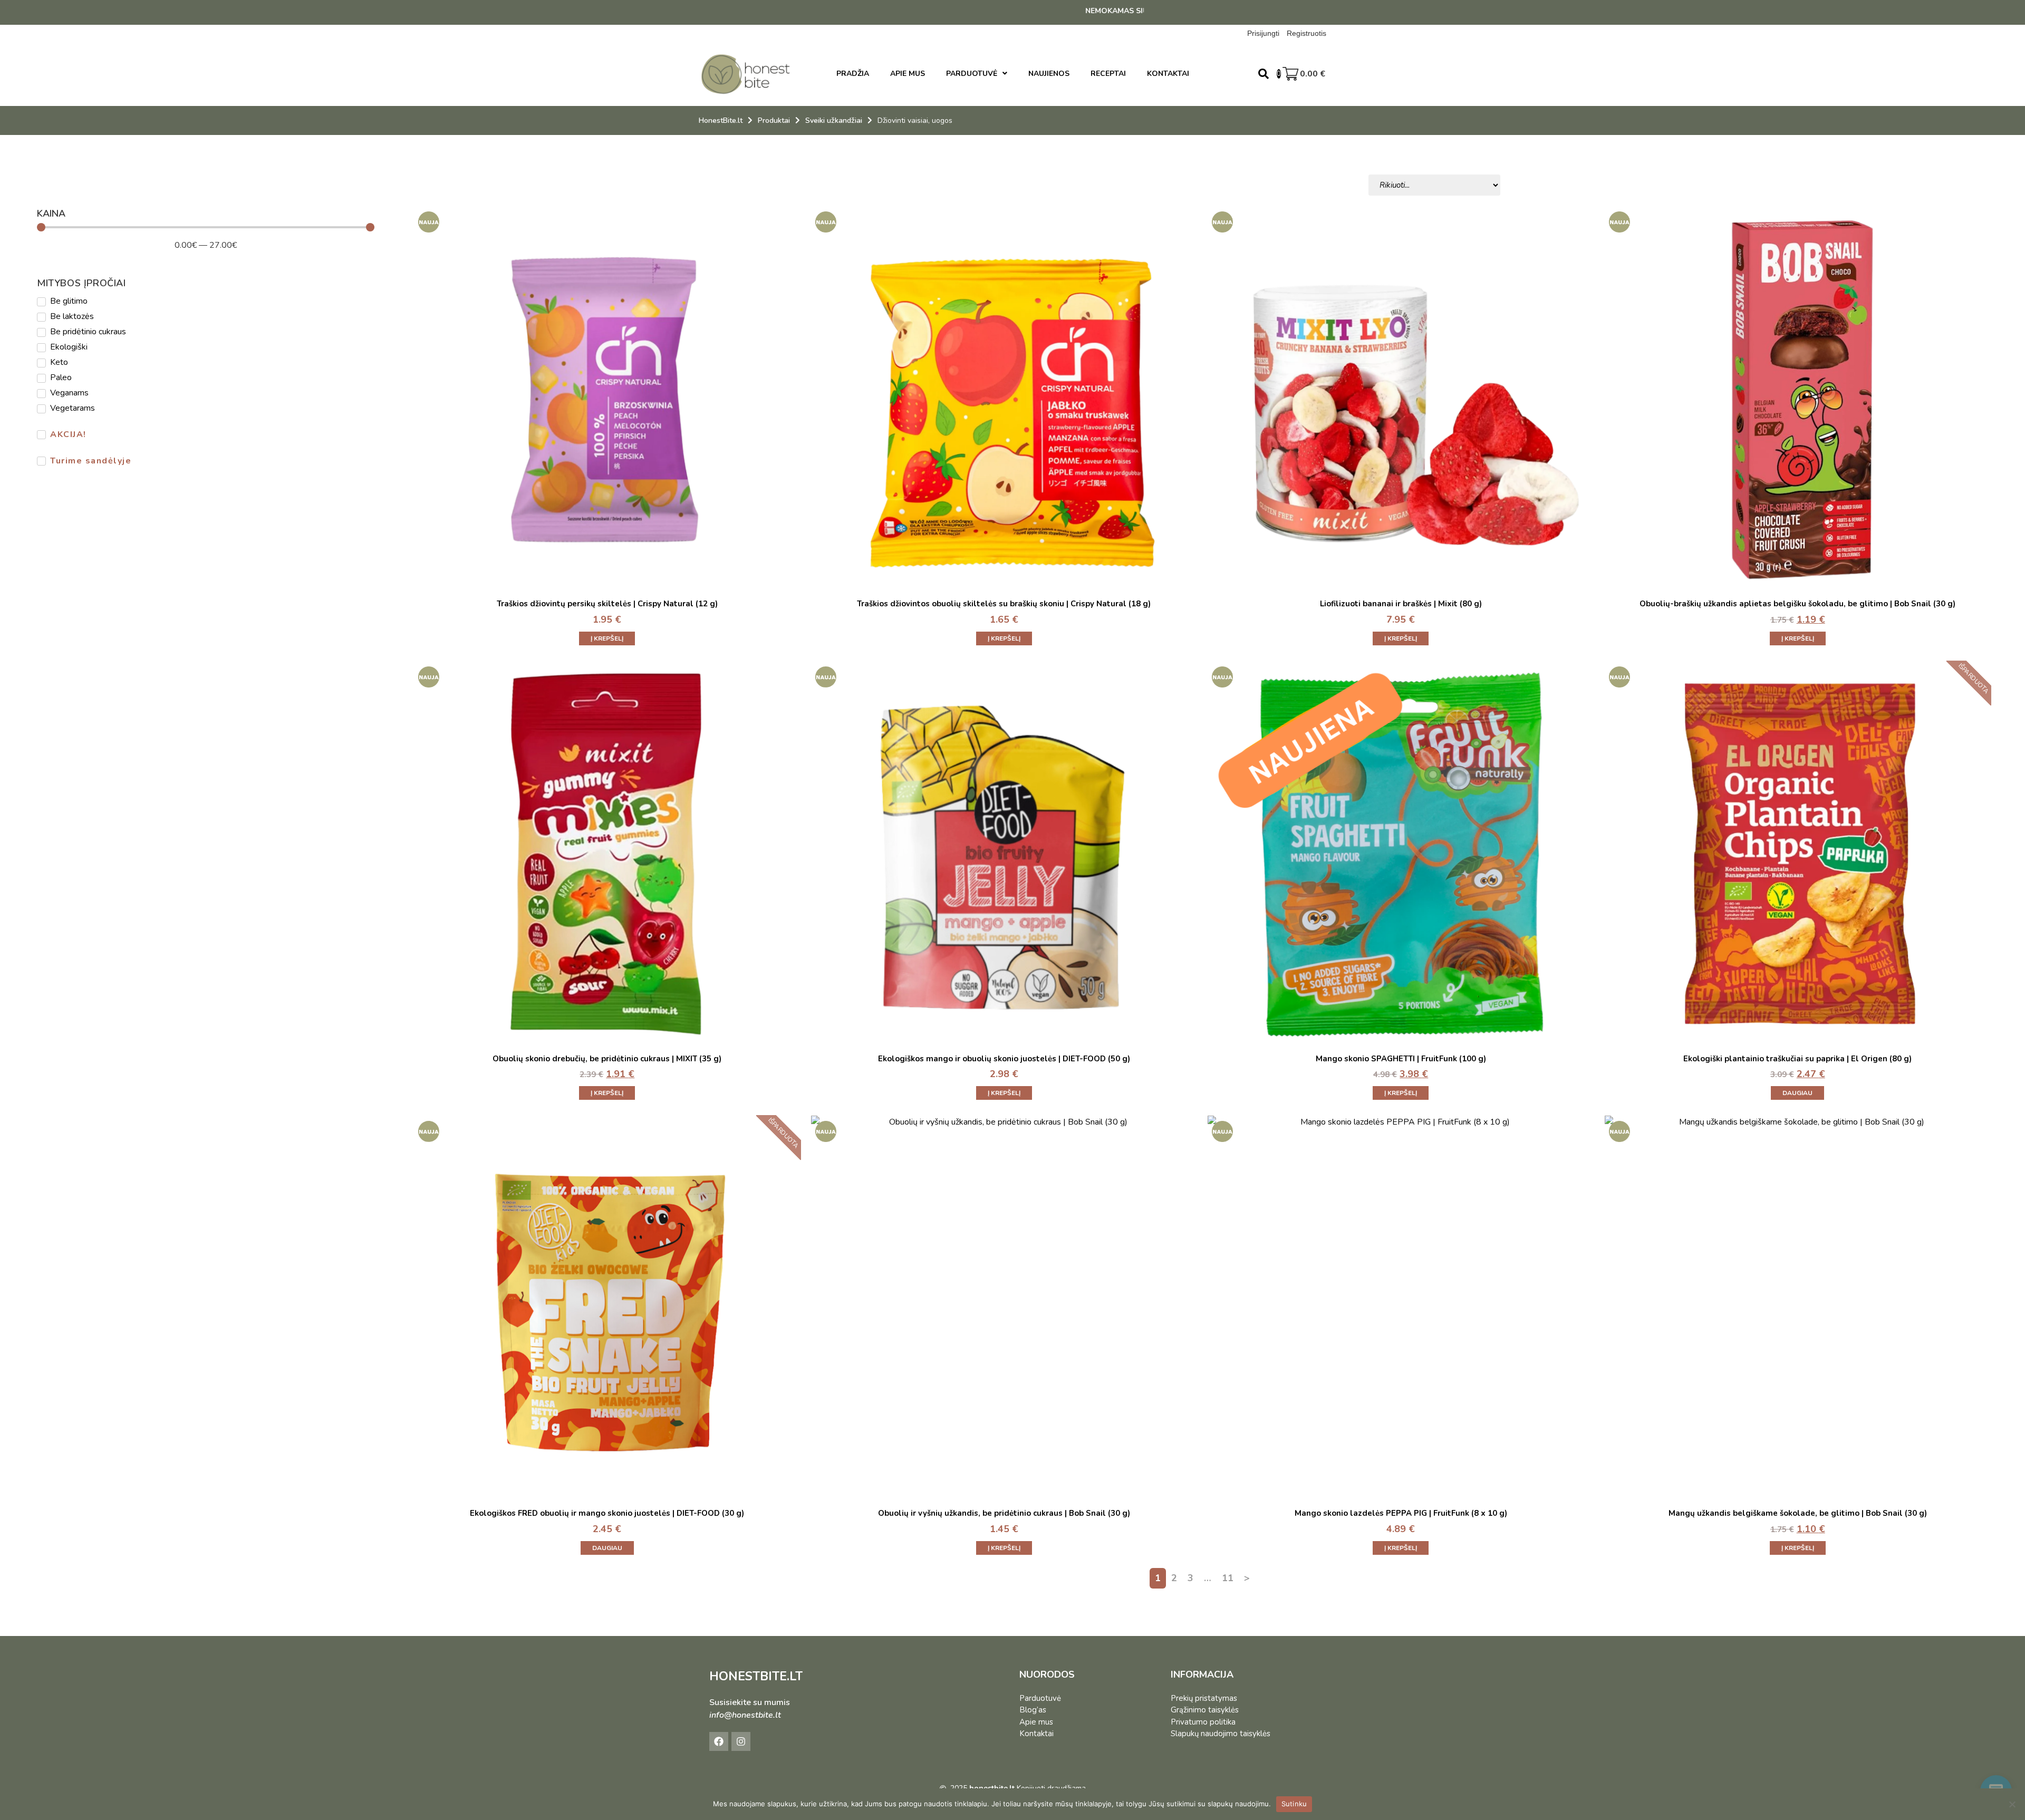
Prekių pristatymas (1204, 1698)
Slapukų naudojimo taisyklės (1221, 1734)
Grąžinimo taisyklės (1205, 1710)
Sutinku (1294, 1804)
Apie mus (1036, 1722)
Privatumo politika (1203, 1722)
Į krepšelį (607, 638)
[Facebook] (719, 1741)
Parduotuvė (1040, 1698)
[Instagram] (741, 1741)
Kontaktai (1036, 1734)
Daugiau (1797, 1093)
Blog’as (1033, 1710)
